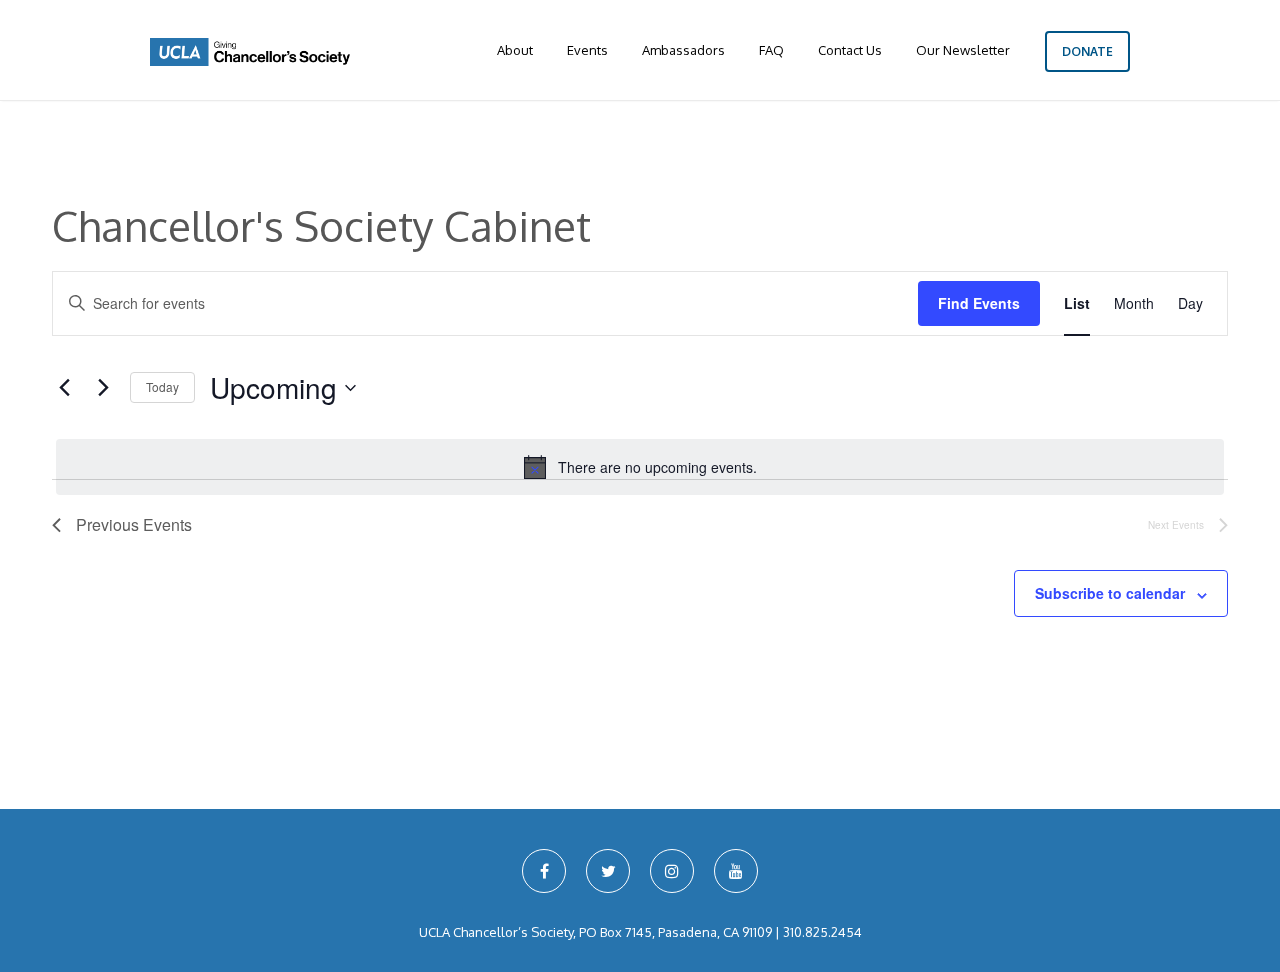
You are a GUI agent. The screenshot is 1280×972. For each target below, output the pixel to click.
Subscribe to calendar (1110, 593)
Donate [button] (1087, 51)
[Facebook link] (544, 871)
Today (162, 386)
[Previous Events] (64, 388)
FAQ (771, 50)
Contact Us (850, 50)
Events (587, 50)
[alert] (640, 467)
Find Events (979, 303)
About (515, 50)
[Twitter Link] (608, 871)
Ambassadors (683, 50)
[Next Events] (103, 388)
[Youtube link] (736, 871)
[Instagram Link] (672, 871)
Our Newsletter (963, 50)
